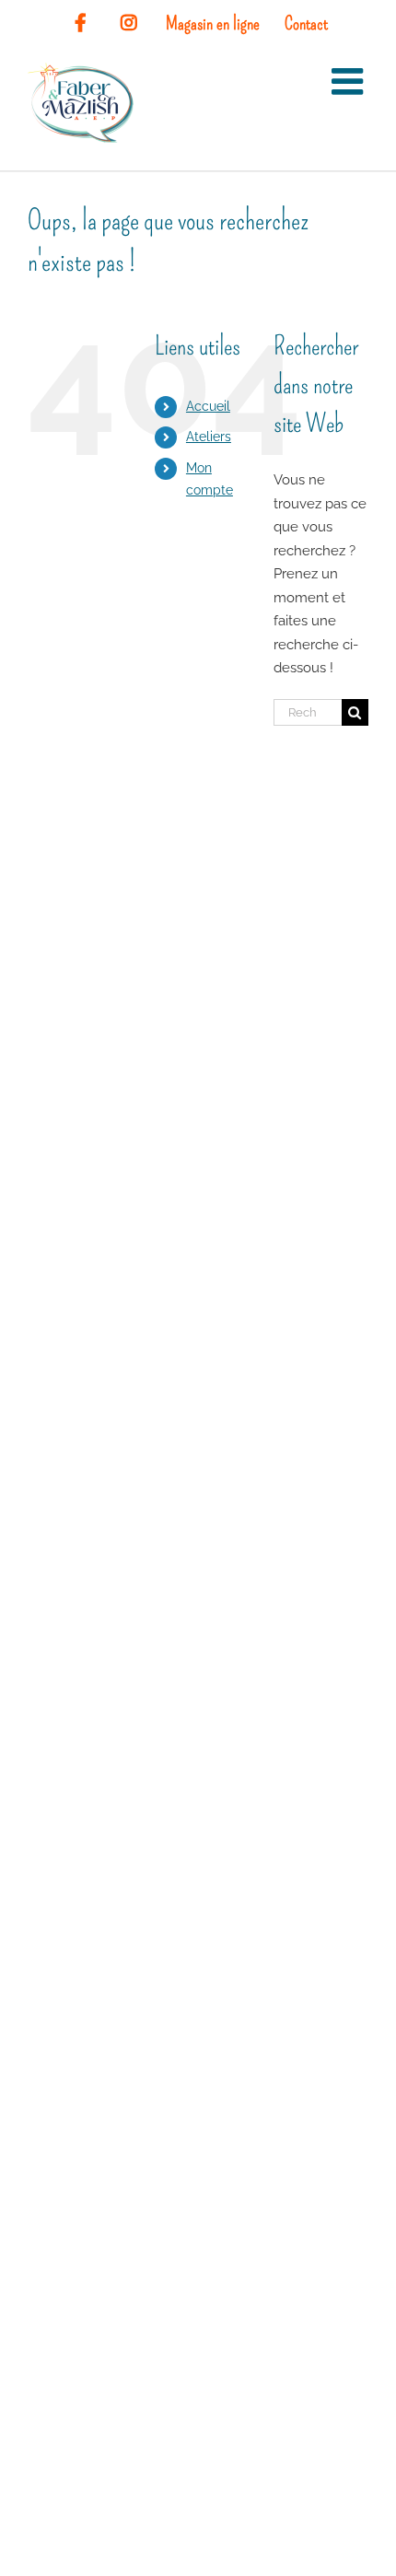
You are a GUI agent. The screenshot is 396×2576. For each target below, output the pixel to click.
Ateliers (209, 437)
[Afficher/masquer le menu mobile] (350, 81)
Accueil (208, 406)
